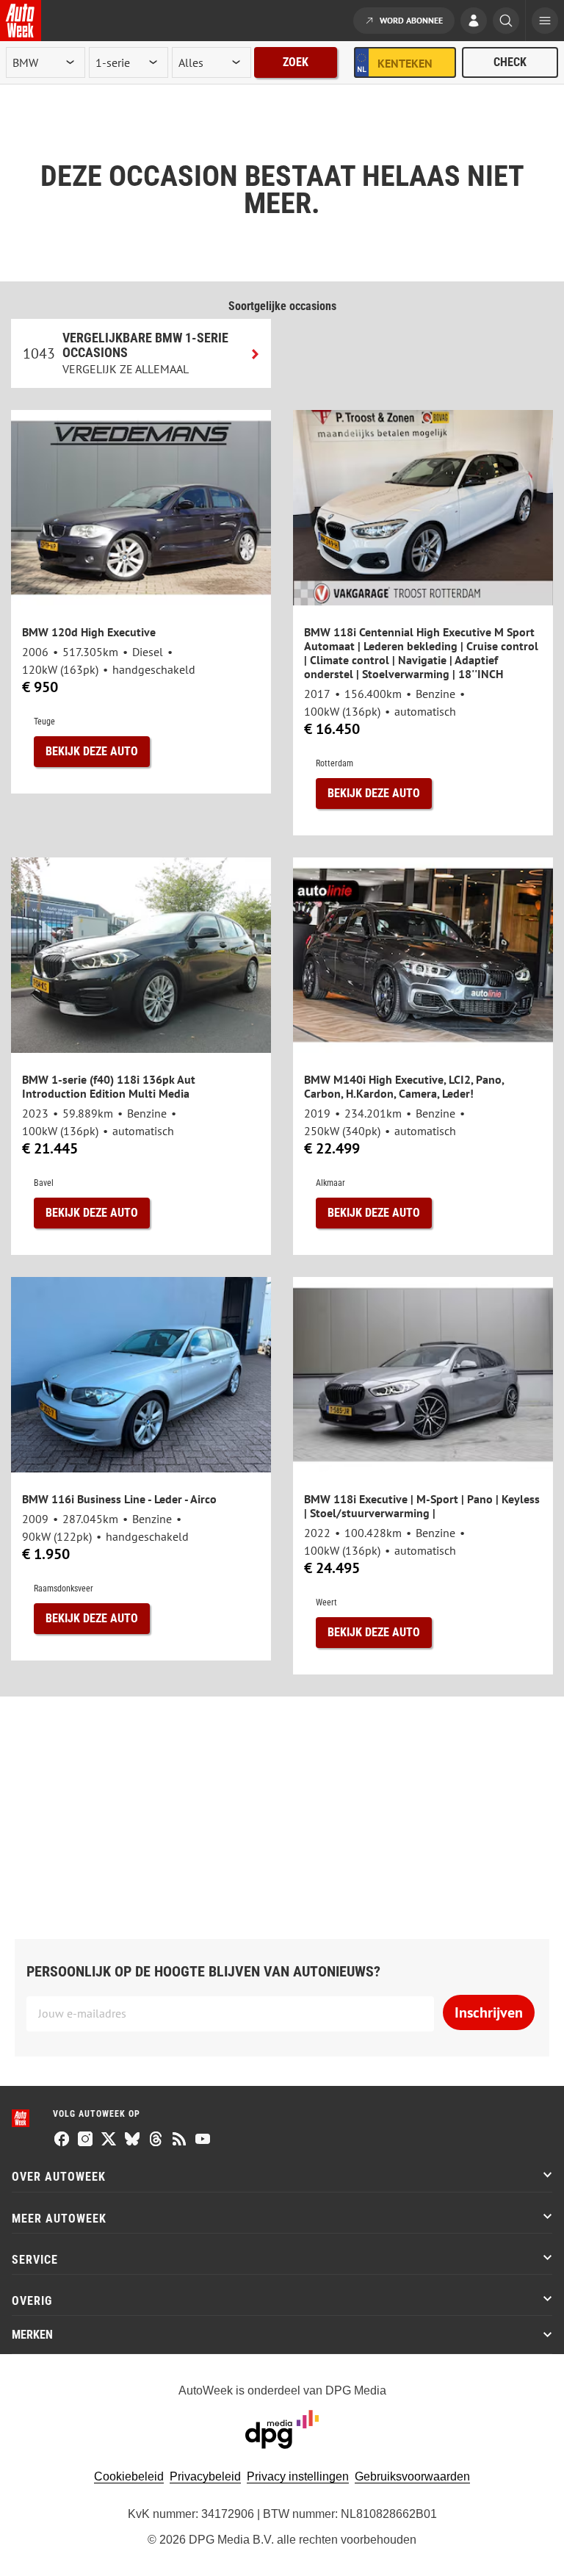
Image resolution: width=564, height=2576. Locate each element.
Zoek (296, 62)
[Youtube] (203, 2140)
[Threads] (156, 2140)
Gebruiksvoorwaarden (412, 2476)
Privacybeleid (205, 2476)
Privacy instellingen (298, 2476)
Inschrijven (489, 2012)
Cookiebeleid (129, 2476)
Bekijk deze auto (92, 751)
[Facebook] (62, 2140)
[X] (109, 2140)
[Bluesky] (132, 2140)
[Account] (474, 22)
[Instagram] (85, 2140)
